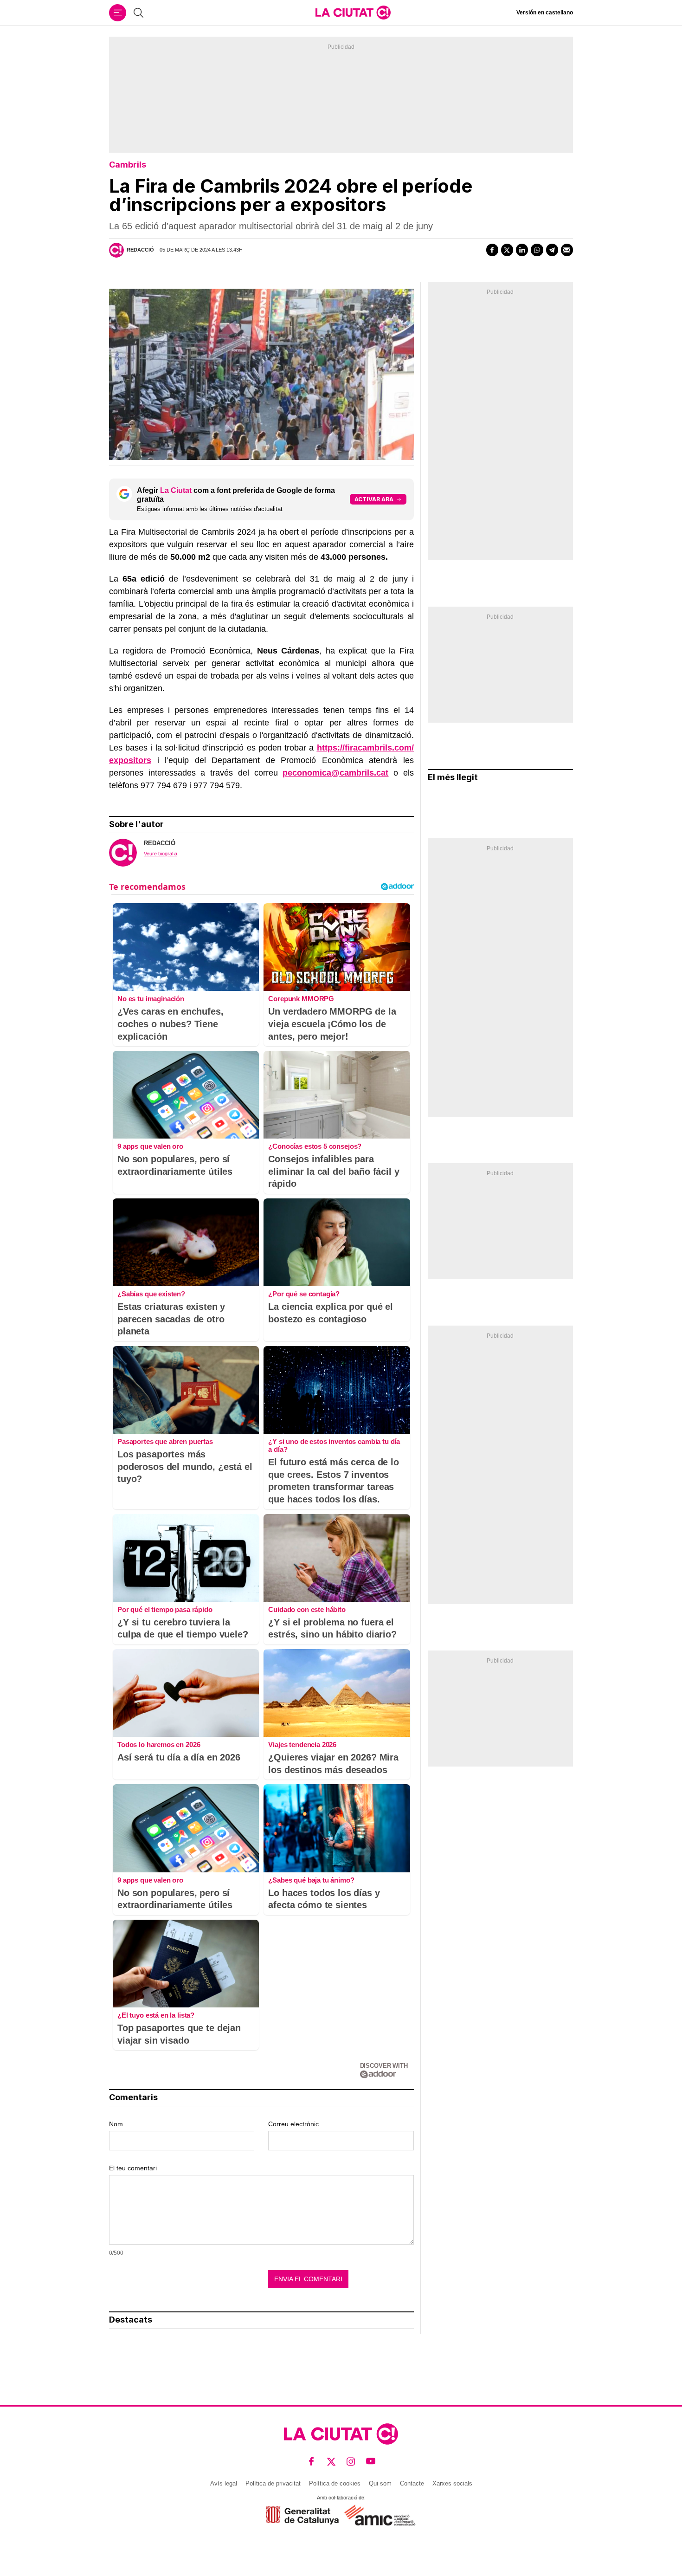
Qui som (380, 2483)
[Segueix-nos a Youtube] (371, 2462)
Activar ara (374, 499)
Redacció (140, 250)
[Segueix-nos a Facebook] (312, 2462)
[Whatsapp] (537, 250)
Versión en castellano (545, 13)
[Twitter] (507, 250)
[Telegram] (552, 250)
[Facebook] (492, 250)
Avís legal (224, 2483)
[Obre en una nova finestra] (302, 2515)
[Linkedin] (522, 250)
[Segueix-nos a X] (331, 2462)
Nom (116, 2124)
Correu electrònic (293, 2124)
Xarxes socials (452, 2483)
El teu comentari (133, 2168)
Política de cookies (335, 2483)
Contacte (412, 2483)
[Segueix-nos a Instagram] (351, 2462)
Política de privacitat (273, 2483)
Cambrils (128, 165)
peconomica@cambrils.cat (335, 773)
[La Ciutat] (353, 13)
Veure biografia (161, 854)
